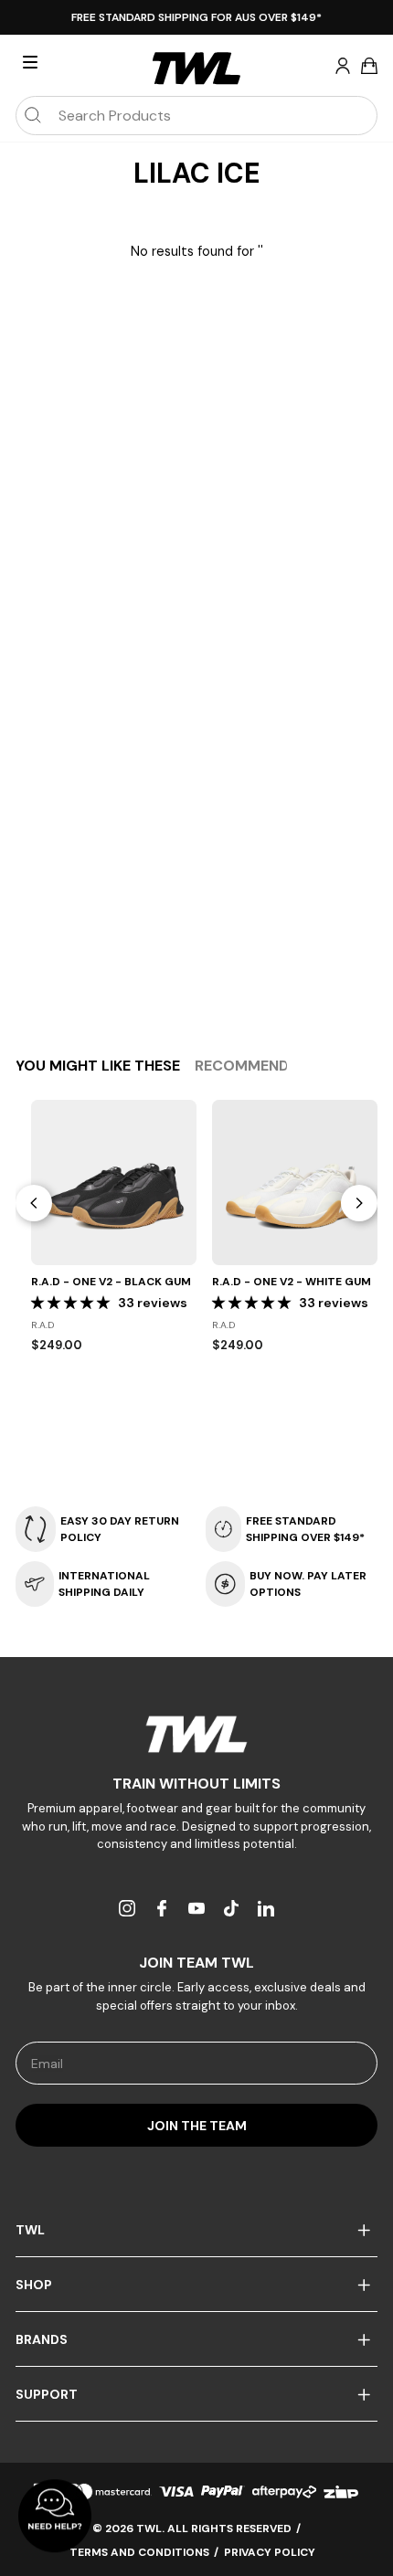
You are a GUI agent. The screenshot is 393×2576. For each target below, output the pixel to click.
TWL (30, 2230)
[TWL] (196, 1734)
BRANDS (42, 2339)
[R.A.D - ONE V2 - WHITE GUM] (295, 1182)
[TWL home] (196, 69)
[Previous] (34, 1203)
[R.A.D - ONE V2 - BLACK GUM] (114, 1182)
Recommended (251, 1066)
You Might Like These (98, 1066)
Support (47, 2394)
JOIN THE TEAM (197, 2126)
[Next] (359, 1203)
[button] (72, 1303)
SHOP (34, 2285)
